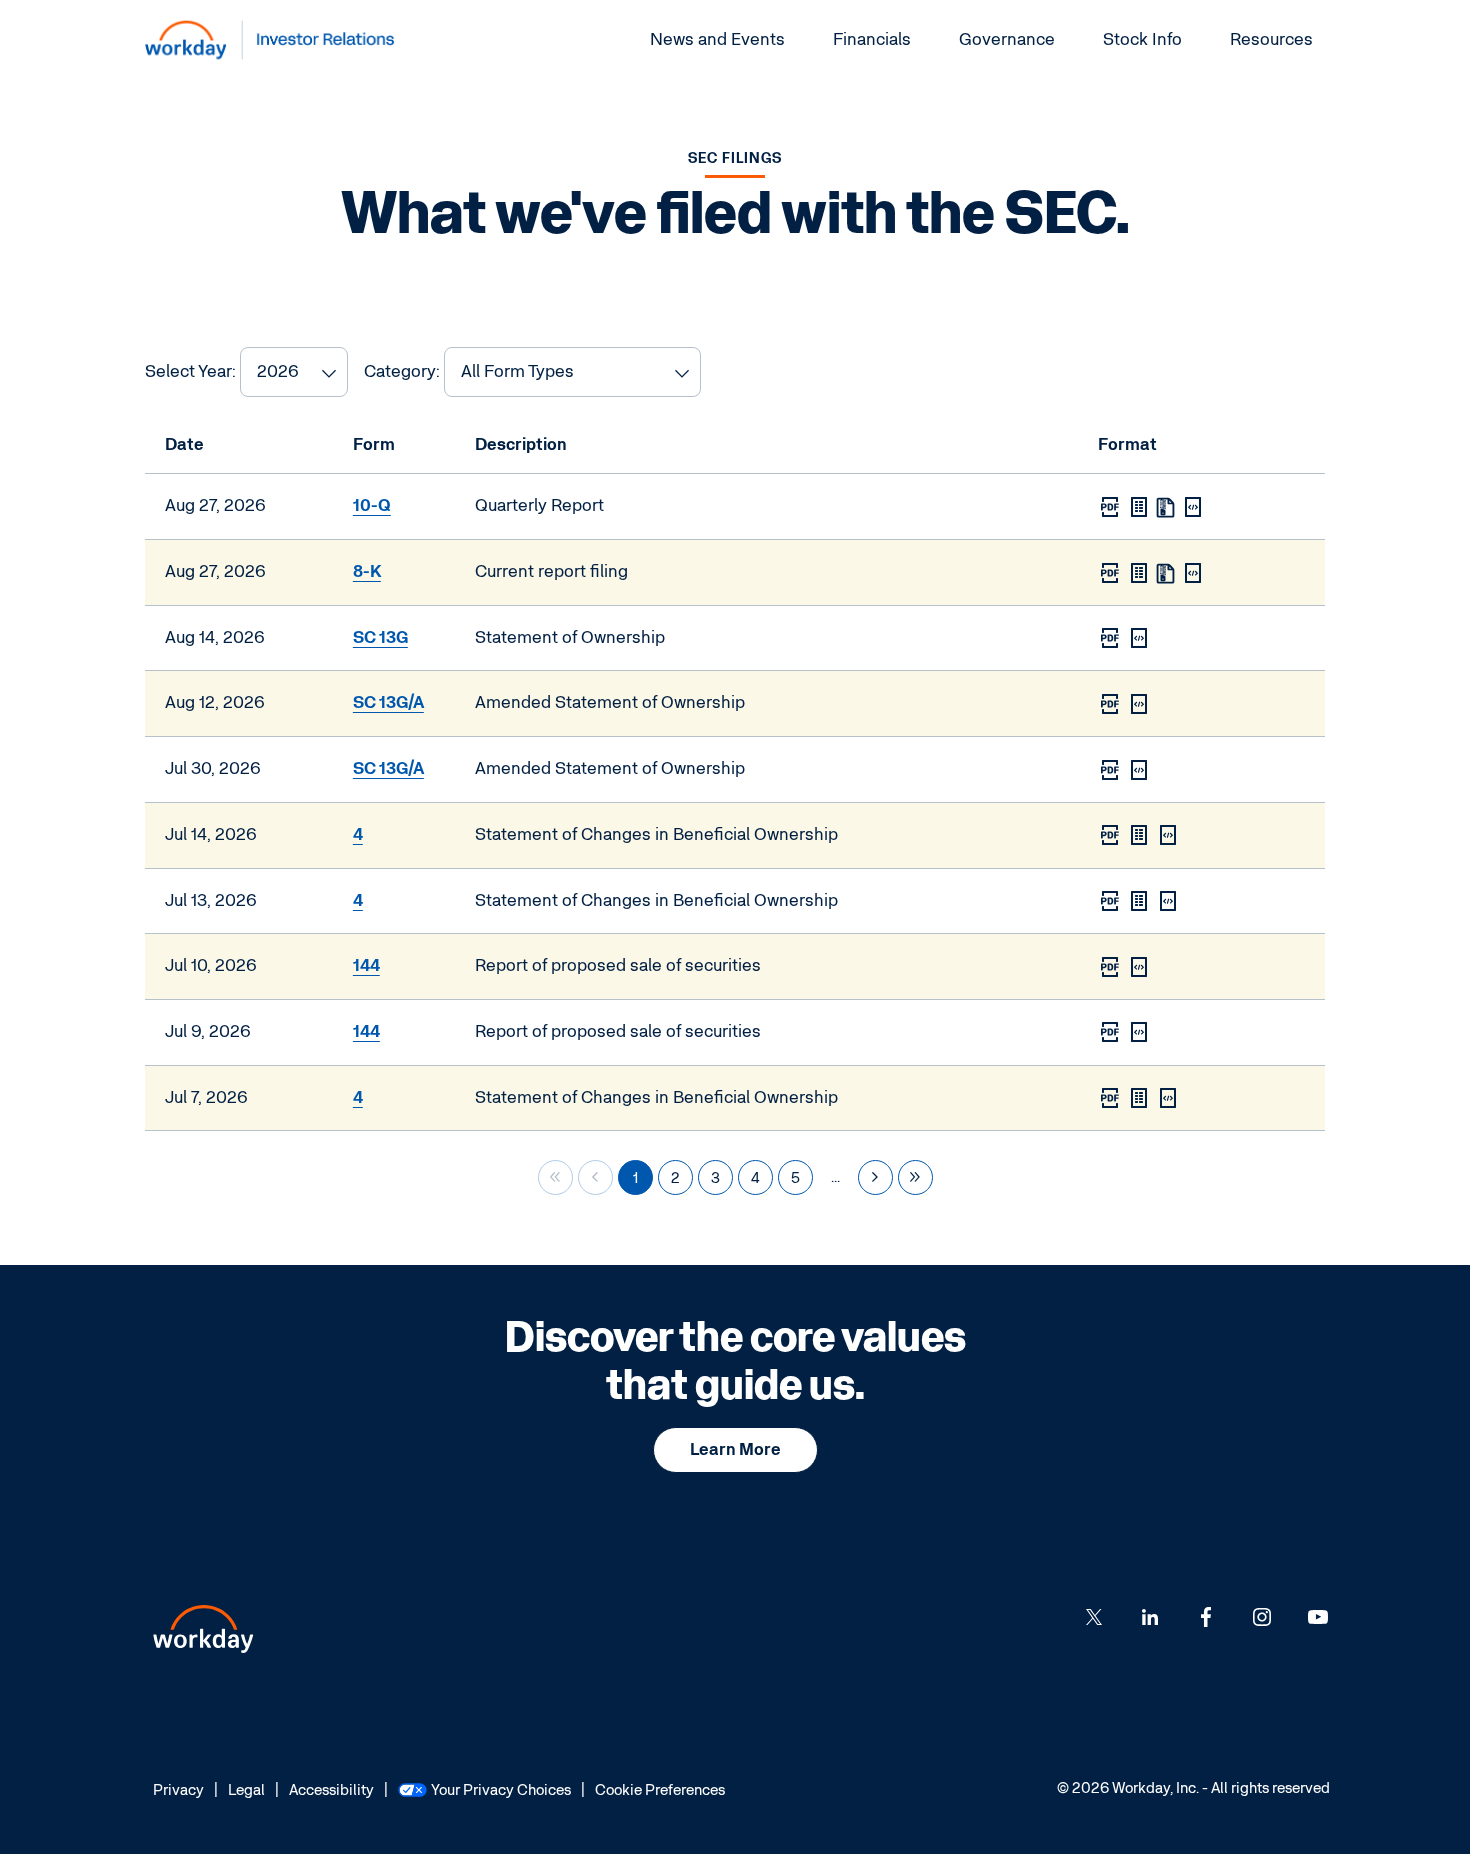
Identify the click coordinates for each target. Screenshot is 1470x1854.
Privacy (178, 1791)
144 (366, 965)
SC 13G (380, 637)
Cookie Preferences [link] (660, 1790)
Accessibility (331, 1791)
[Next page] (875, 1177)
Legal (246, 1791)
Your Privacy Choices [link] (501, 1790)
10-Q (372, 505)
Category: (402, 371)
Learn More (735, 1449)
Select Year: (190, 371)
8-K (367, 571)
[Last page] (915, 1177)
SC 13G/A (388, 702)
